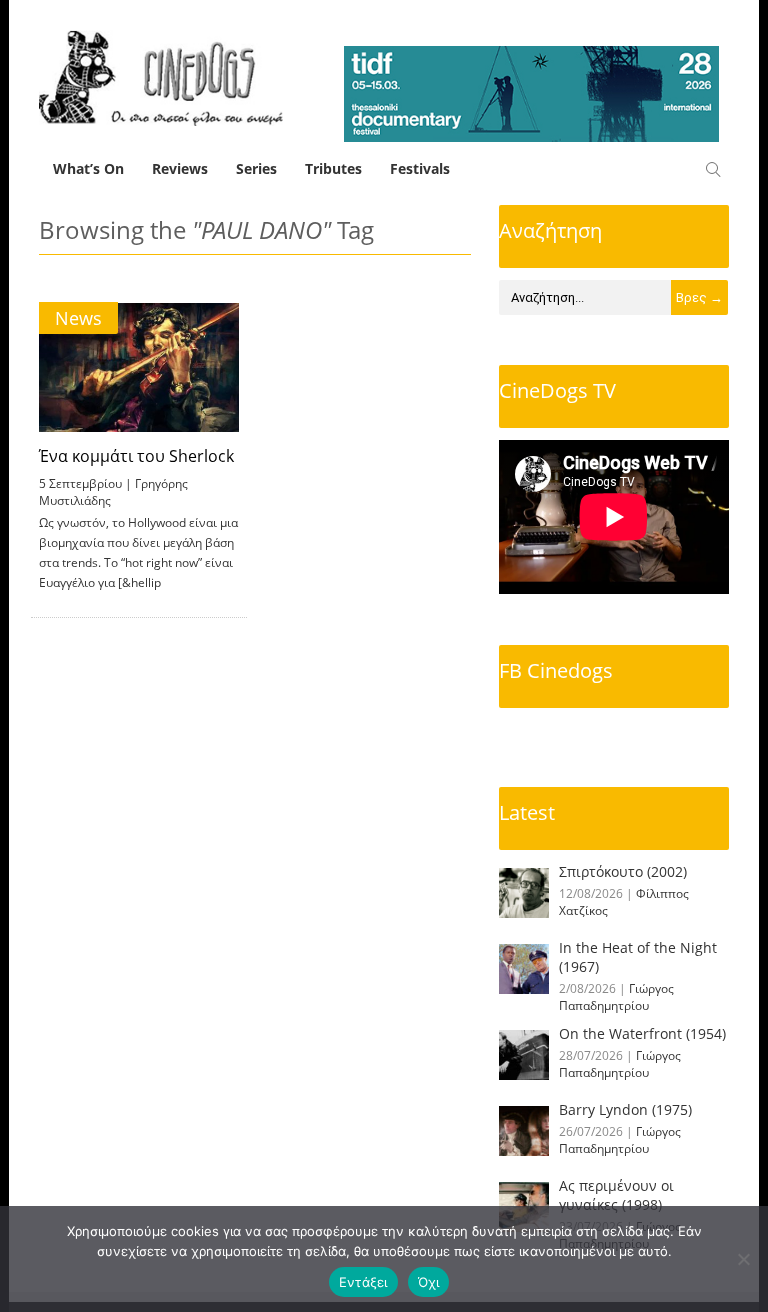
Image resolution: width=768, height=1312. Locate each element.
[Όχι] (743, 1259)
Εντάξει (363, 1282)
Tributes (333, 168)
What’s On (88, 168)
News (78, 318)
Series (256, 168)
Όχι (429, 1282)
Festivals (420, 168)
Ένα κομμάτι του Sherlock (136, 456)
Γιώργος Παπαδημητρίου (616, 997)
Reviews (180, 168)
